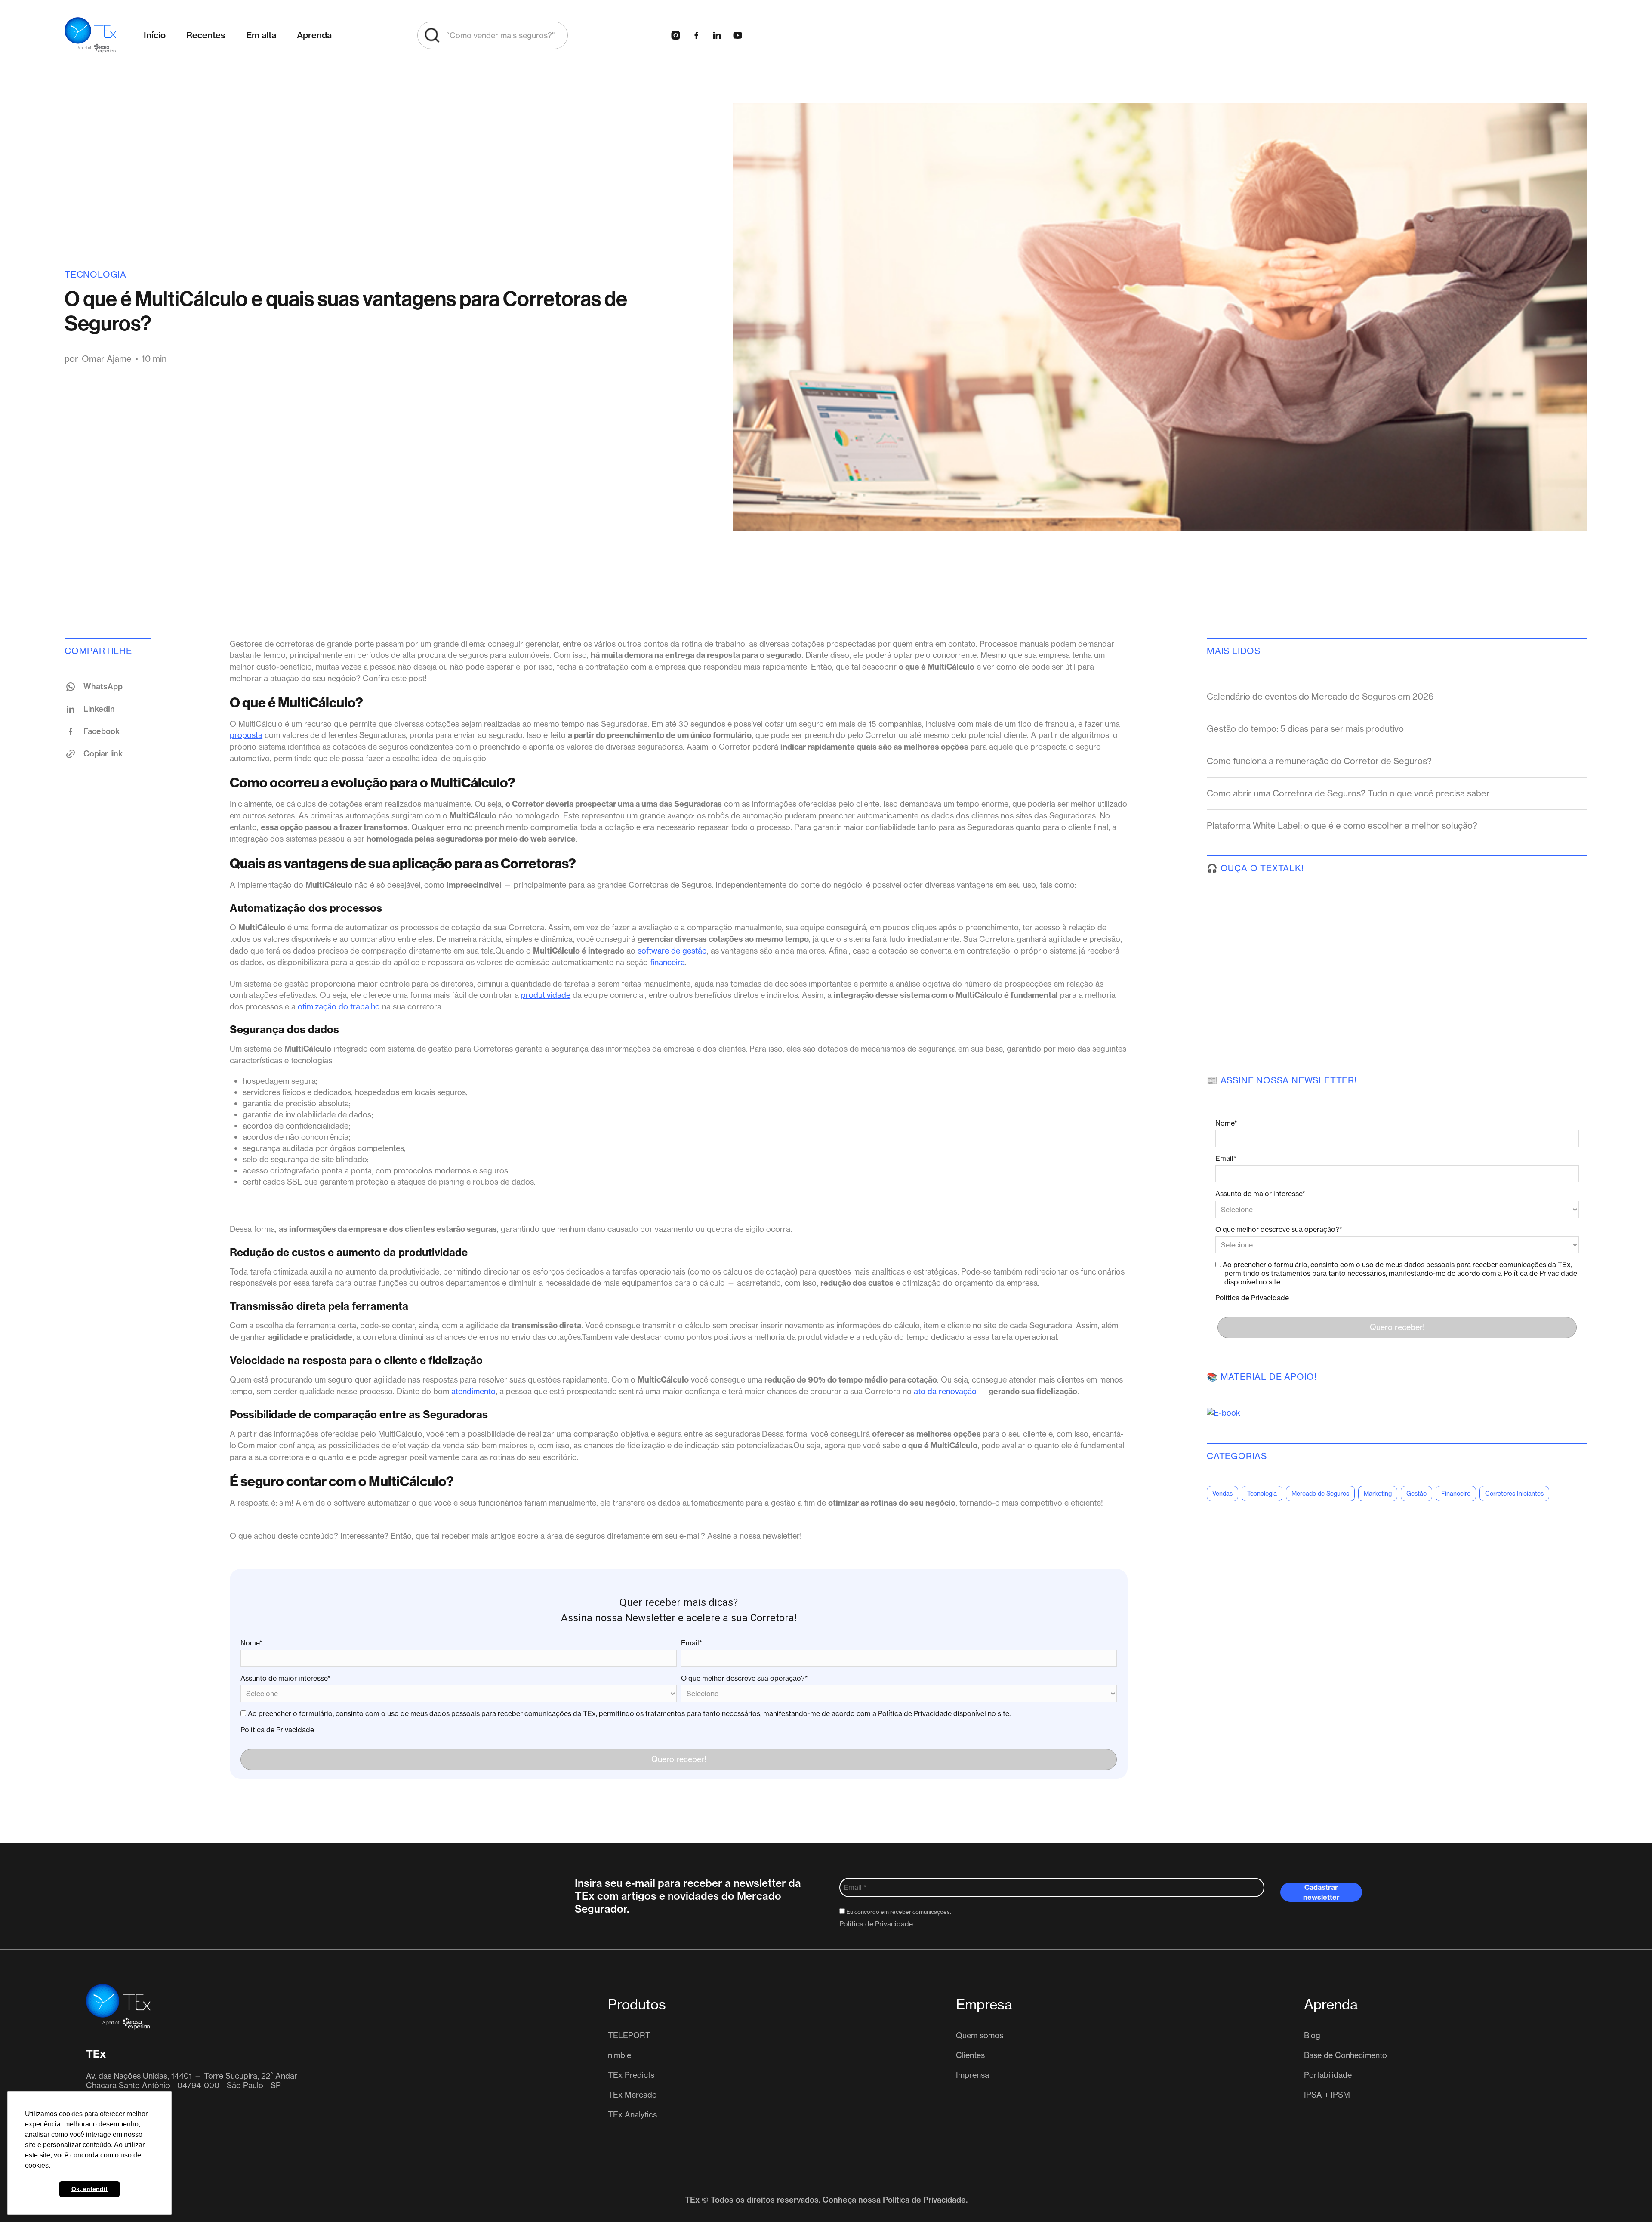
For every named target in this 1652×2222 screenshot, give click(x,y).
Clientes (970, 2055)
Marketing (1378, 1493)
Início (155, 35)
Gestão (1416, 1493)
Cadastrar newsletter (1321, 1892)
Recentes (206, 35)
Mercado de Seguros (1320, 1493)
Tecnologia (96, 274)
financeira (667, 962)
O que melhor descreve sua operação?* (744, 1678)
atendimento (473, 1391)
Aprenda (314, 35)
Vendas (1222, 1493)
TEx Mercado (632, 2095)
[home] (90, 35)
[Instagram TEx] (675, 35)
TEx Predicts (631, 2075)
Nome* (251, 1643)
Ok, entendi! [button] (89, 2189)
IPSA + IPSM (1327, 2095)
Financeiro (1456, 1493)
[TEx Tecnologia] (118, 2007)
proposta (246, 735)
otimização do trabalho (339, 1006)
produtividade (546, 995)
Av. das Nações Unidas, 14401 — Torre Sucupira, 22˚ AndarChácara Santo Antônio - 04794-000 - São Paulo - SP (192, 2080)
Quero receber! (679, 1759)
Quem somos (980, 2035)
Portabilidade (1328, 2075)
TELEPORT (629, 2035)
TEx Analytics (632, 2114)
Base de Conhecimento (1345, 2055)
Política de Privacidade (277, 1730)
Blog (1312, 2035)
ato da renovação (945, 1391)
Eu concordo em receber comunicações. (898, 1912)
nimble (619, 2055)
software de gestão (672, 951)
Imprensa (972, 2075)
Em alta (261, 35)
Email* (692, 1643)
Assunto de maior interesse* (285, 1678)
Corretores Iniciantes (1514, 1493)
